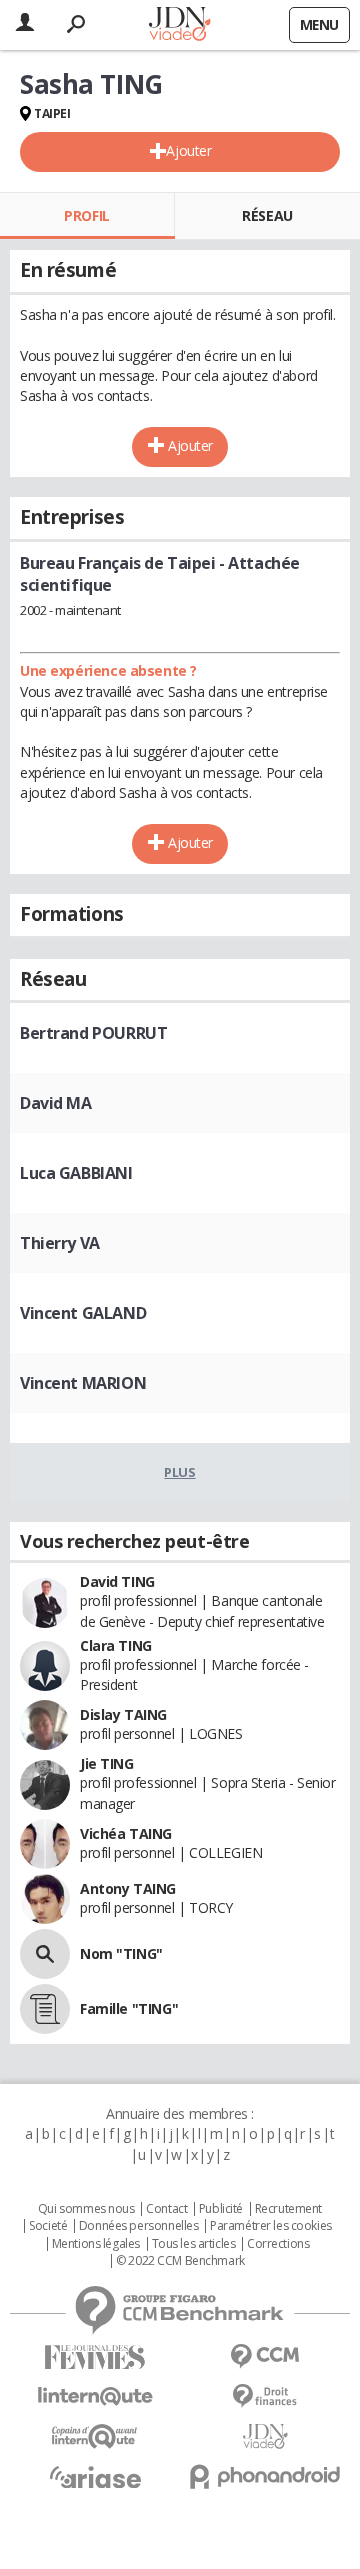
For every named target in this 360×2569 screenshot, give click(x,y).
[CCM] (265, 2356)
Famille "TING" (129, 2008)
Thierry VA (60, 1243)
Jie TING (107, 1763)
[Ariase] (95, 2477)
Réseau (267, 215)
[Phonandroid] (265, 2476)
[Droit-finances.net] (265, 2396)
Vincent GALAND (83, 1313)
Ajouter (188, 150)
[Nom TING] (45, 1954)
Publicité (221, 2209)
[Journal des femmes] (95, 2357)
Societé (48, 2226)
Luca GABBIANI (76, 1173)
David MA (56, 1103)
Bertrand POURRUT (93, 1033)
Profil (86, 215)
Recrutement (288, 2209)
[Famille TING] (45, 2009)
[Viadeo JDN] (265, 2436)
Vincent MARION (83, 1383)
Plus (179, 1472)
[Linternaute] (95, 2396)
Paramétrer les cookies (271, 2226)
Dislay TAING (123, 1714)
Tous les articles (194, 2244)
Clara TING (116, 1645)
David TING (117, 1581)
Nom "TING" (121, 1953)
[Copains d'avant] (95, 2436)
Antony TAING (128, 1888)
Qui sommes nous (86, 2209)
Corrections (278, 2244)
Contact (166, 2209)
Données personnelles (139, 2226)
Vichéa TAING (126, 1833)
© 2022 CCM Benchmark (180, 2261)
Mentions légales (96, 2244)
